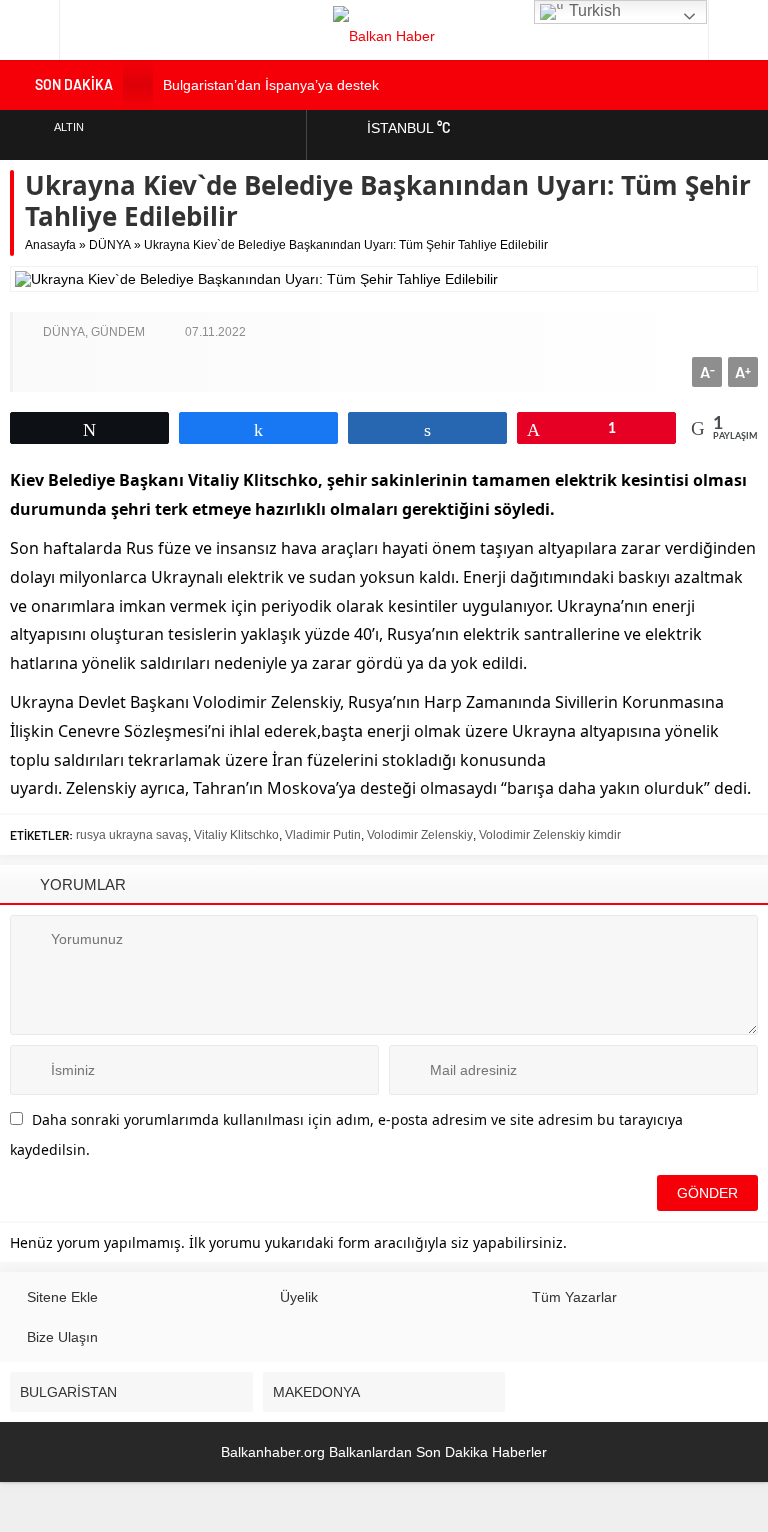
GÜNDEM (118, 332)
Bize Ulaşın (62, 1337)
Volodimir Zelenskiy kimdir (550, 835)
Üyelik (299, 1297)
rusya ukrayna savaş (132, 835)
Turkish (593, 10)
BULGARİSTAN (68, 1392)
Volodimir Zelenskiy (420, 835)
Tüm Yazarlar (574, 1297)
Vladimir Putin (323, 835)
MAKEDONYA (316, 1392)
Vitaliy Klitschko (236, 835)
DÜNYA (110, 245)
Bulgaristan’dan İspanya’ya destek (271, 85)
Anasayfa (50, 245)
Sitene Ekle (62, 1297)
